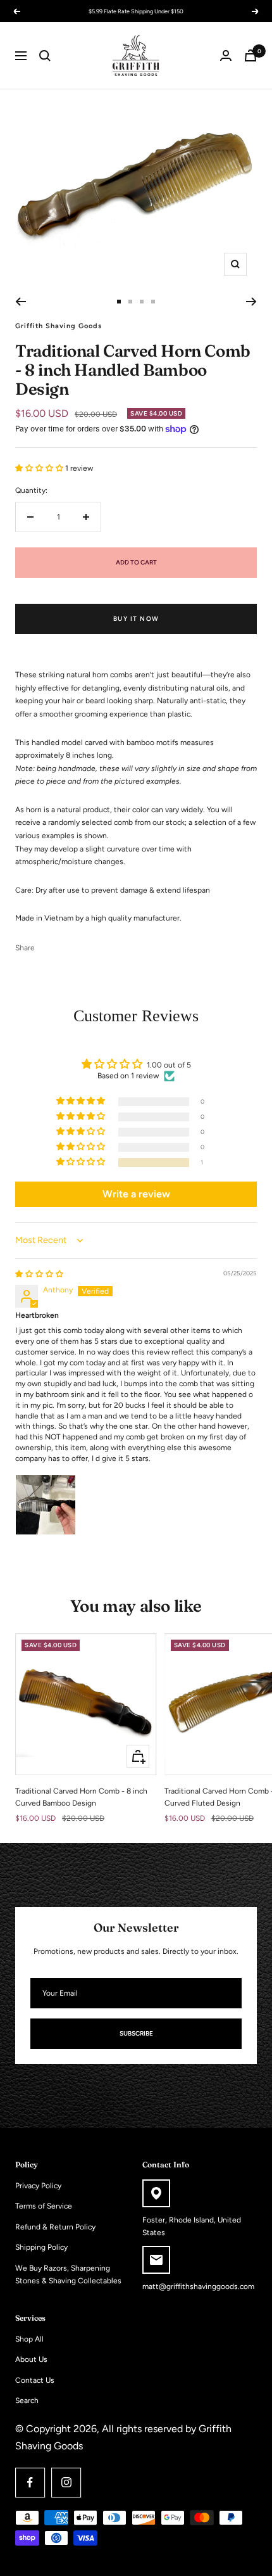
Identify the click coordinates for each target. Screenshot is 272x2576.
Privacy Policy (38, 2186)
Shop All (29, 2339)
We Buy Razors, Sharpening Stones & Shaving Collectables (68, 2275)
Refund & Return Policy (55, 2227)
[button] (40, 468)
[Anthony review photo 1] (46, 1505)
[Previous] (21, 302)
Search (27, 2401)
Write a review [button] (136, 1194)
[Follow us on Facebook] (30, 2483)
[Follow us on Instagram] (66, 2483)
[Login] (226, 55)
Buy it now (136, 619)
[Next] (251, 302)
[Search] (45, 56)
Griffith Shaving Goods (59, 326)
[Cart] (250, 55)
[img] (39, 1274)
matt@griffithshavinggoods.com (198, 2286)
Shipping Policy (41, 2247)
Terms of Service (44, 2206)
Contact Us (35, 2380)
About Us (31, 2359)
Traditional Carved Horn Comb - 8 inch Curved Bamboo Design (81, 1797)
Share (25, 948)
